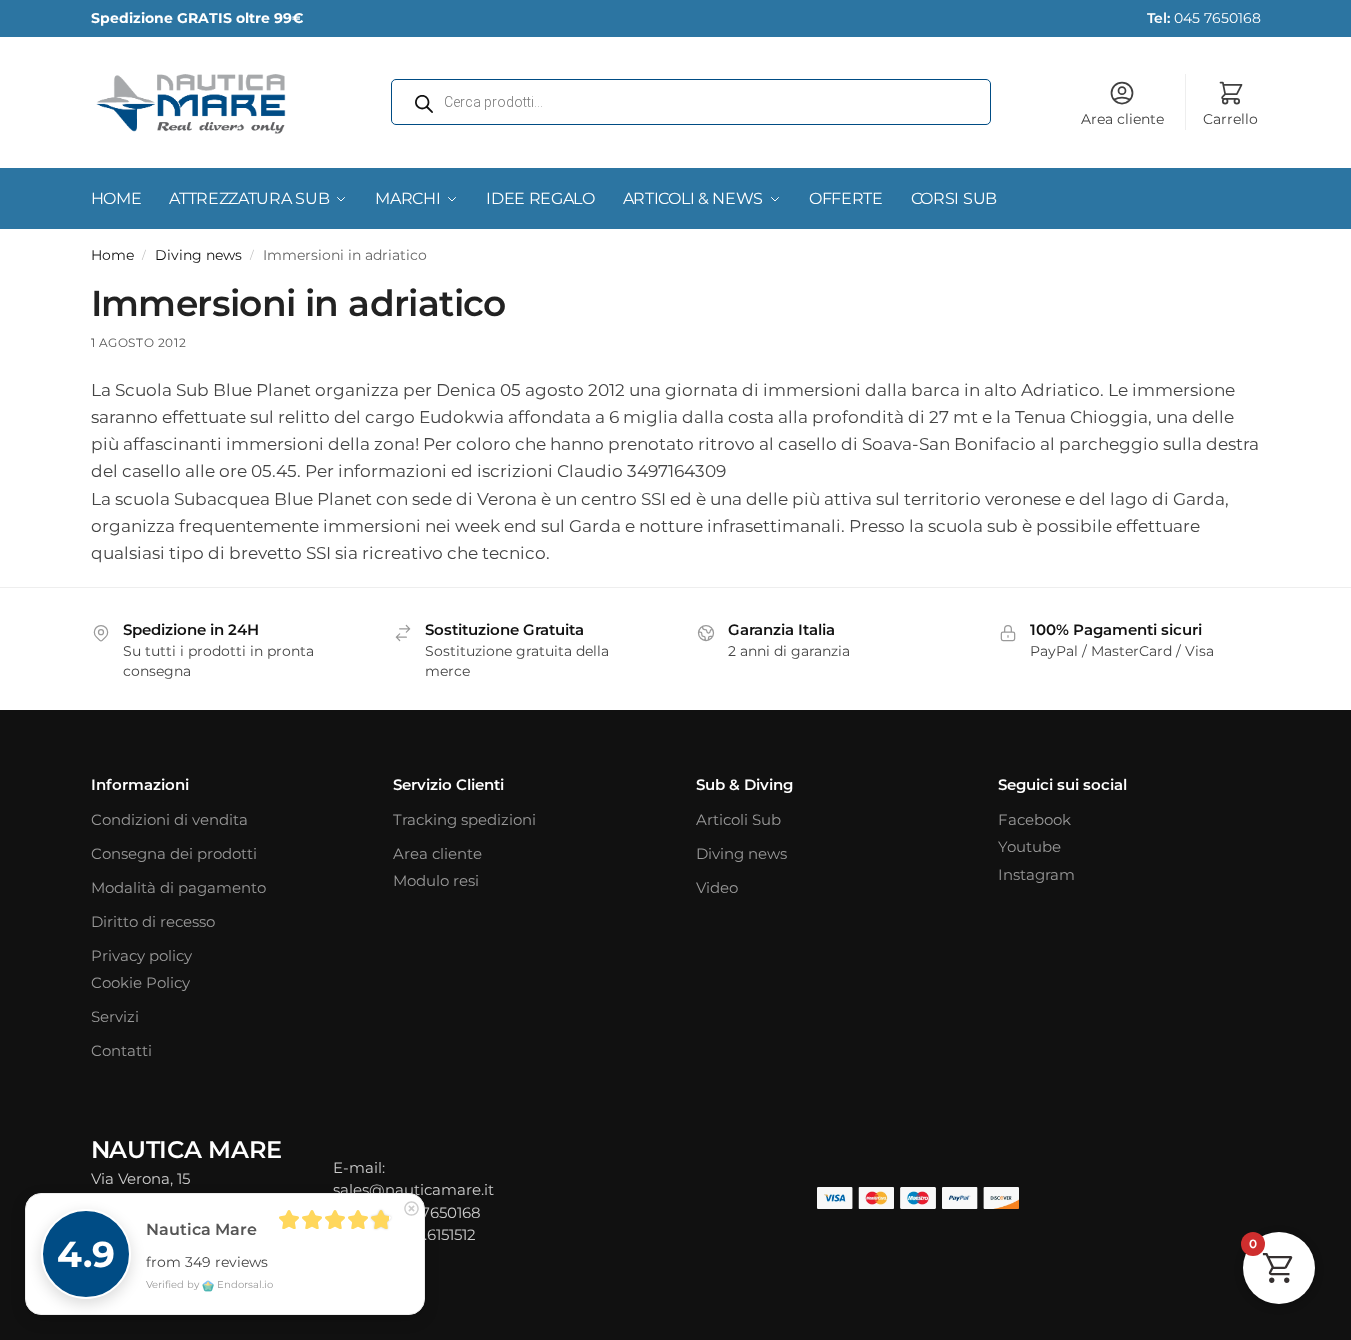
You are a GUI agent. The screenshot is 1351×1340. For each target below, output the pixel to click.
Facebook (1034, 819)
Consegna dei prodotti (174, 853)
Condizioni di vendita (169, 819)
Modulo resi (436, 880)
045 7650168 (1204, 18)
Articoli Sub (738, 819)
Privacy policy (141, 955)
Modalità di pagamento (178, 887)
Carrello (1230, 119)
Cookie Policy (140, 982)
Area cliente (1122, 119)
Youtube (1029, 846)
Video (717, 887)
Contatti (121, 1050)
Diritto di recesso (153, 921)
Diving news (198, 255)
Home (112, 255)
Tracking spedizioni (464, 819)
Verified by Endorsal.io (209, 1284)
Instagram (1036, 874)
